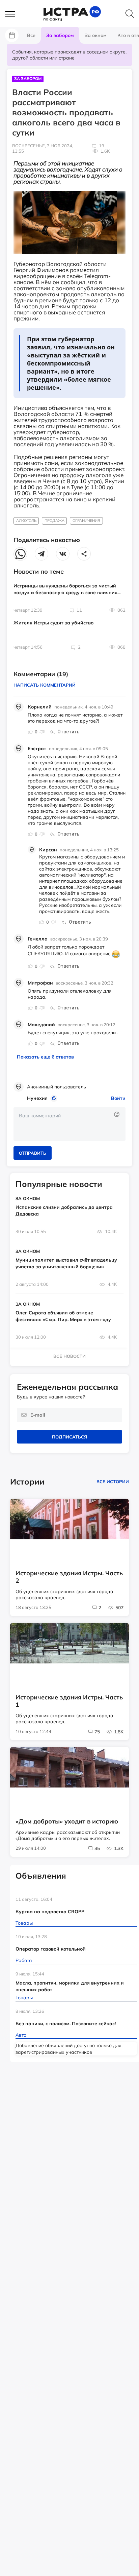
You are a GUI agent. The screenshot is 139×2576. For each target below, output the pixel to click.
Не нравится (42, 732)
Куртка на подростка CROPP (50, 1912)
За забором (28, 79)
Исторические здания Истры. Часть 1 (69, 1701)
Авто (21, 2035)
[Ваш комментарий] (69, 1124)
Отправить (33, 1153)
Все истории (113, 1482)
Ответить (68, 732)
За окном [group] (96, 35)
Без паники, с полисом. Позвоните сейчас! (66, 2024)
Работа (24, 1960)
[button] (13, 14)
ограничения (86, 521)
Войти (118, 1098)
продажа (54, 521)
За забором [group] (60, 35)
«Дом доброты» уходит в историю (67, 1821)
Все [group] (31, 35)
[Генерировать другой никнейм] (55, 1098)
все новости (69, 1356)
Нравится (30, 732)
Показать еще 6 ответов (45, 1057)
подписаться (69, 1437)
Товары (24, 1923)
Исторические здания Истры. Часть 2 (69, 1577)
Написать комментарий (45, 685)
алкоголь (26, 521)
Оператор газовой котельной (51, 1949)
